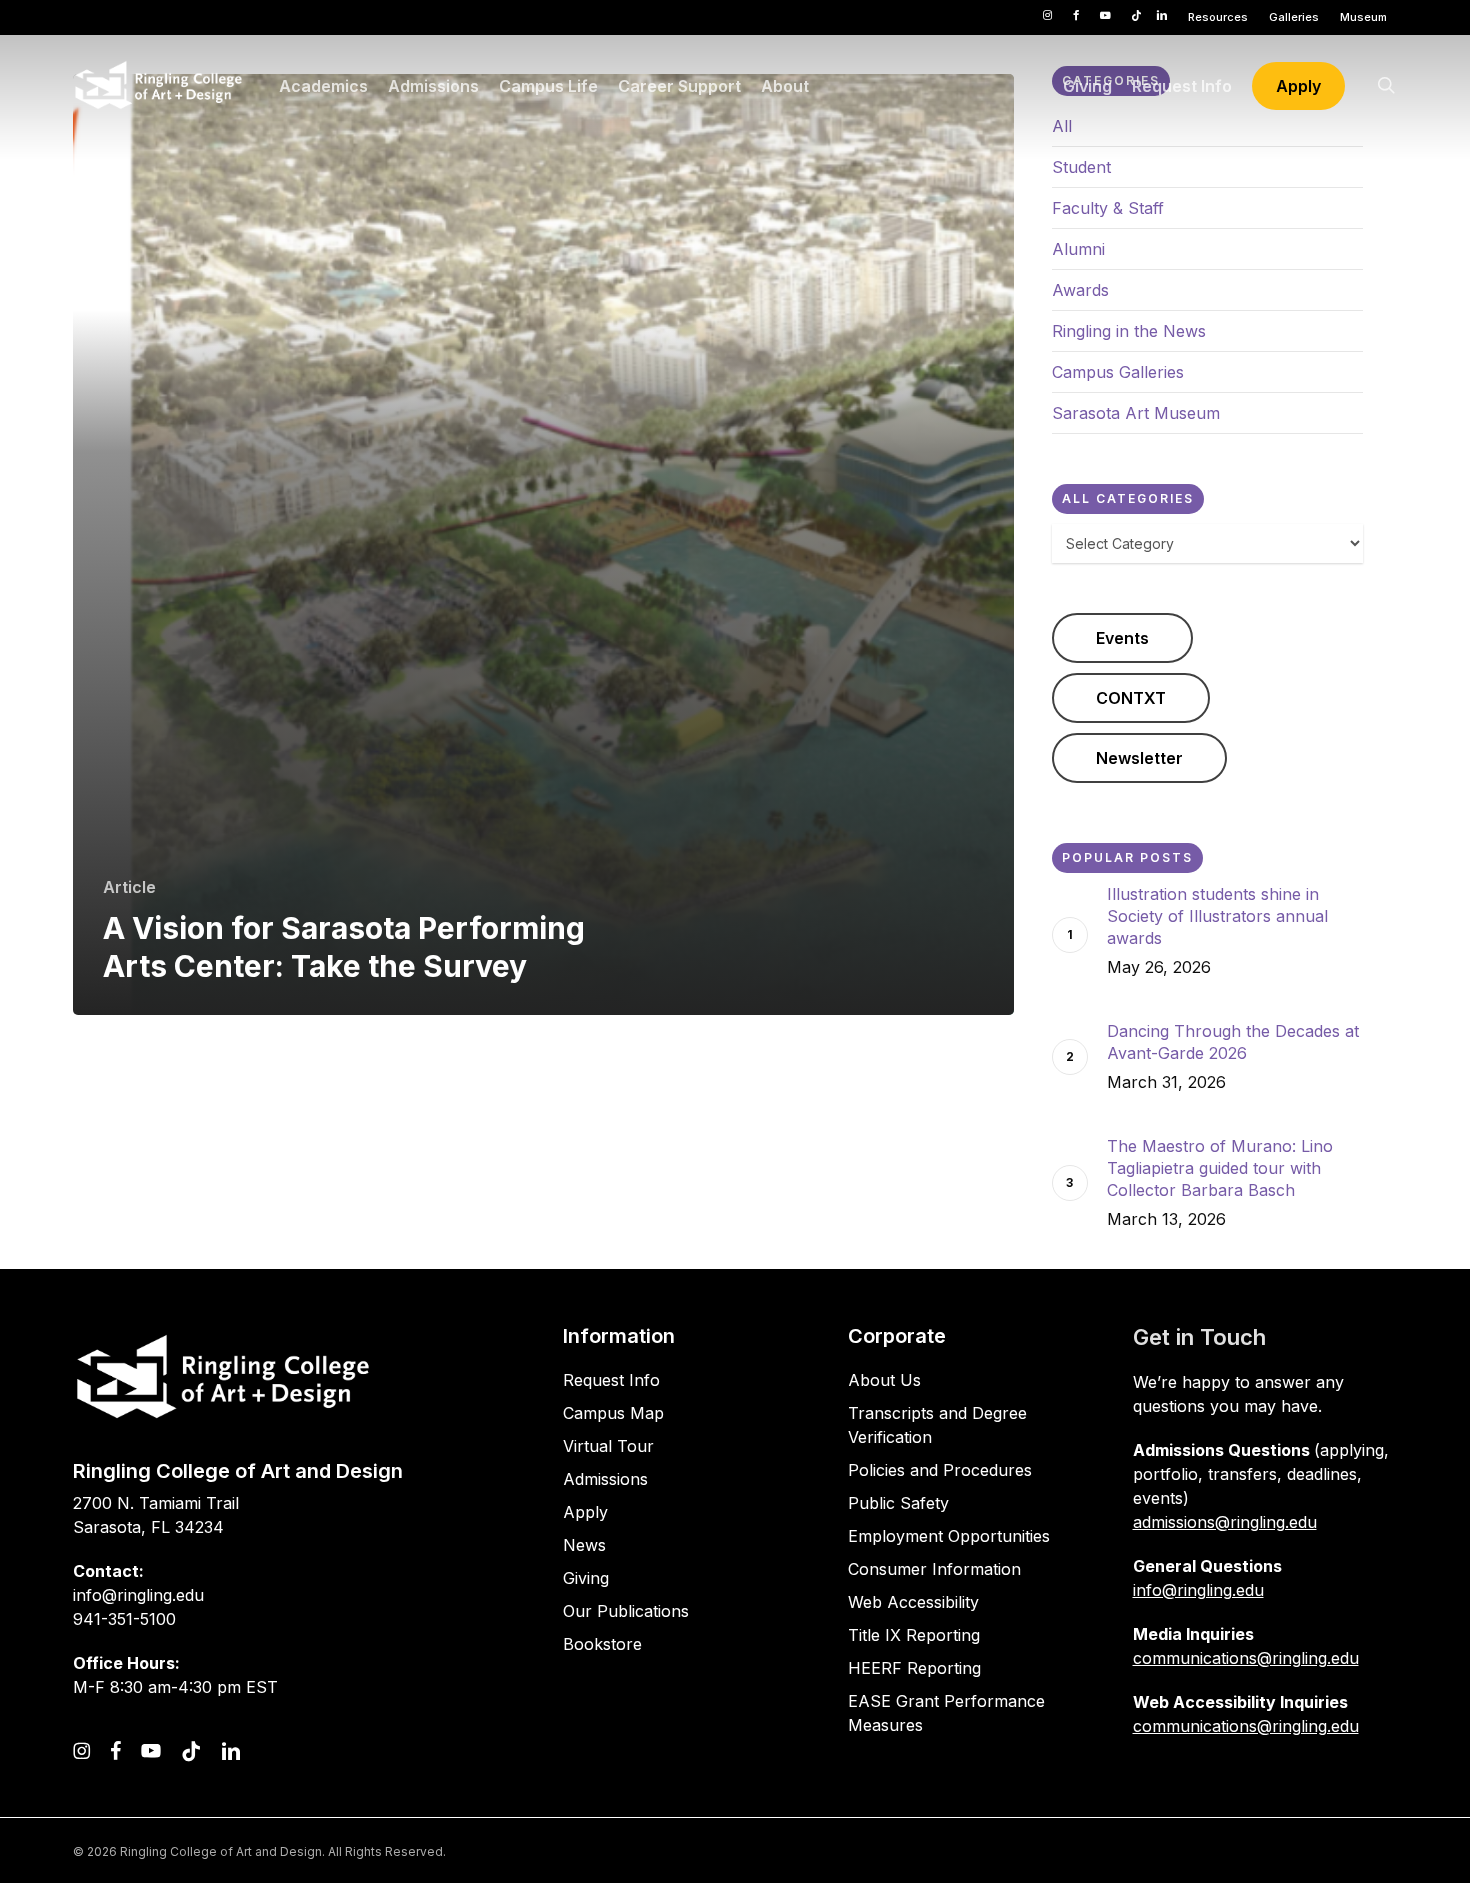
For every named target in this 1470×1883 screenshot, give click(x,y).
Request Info (611, 1380)
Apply (585, 1512)
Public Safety (898, 1503)
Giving (586, 1578)
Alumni (1078, 249)
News (584, 1545)
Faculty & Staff (1108, 208)
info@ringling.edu (1198, 1590)
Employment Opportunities (949, 1536)
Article (129, 887)
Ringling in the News (1129, 331)
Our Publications (626, 1611)
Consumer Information (934, 1569)
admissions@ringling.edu (1225, 1522)
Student (1081, 167)
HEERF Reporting (914, 1668)
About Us (884, 1380)
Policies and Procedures (940, 1470)
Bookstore (602, 1644)
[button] (1122, 638)
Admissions (605, 1479)
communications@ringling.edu (1246, 1658)
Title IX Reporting (914, 1635)
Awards (1080, 290)
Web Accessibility (913, 1602)
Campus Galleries (1118, 372)
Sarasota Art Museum (1136, 413)
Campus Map (613, 1413)
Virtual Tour (608, 1446)
